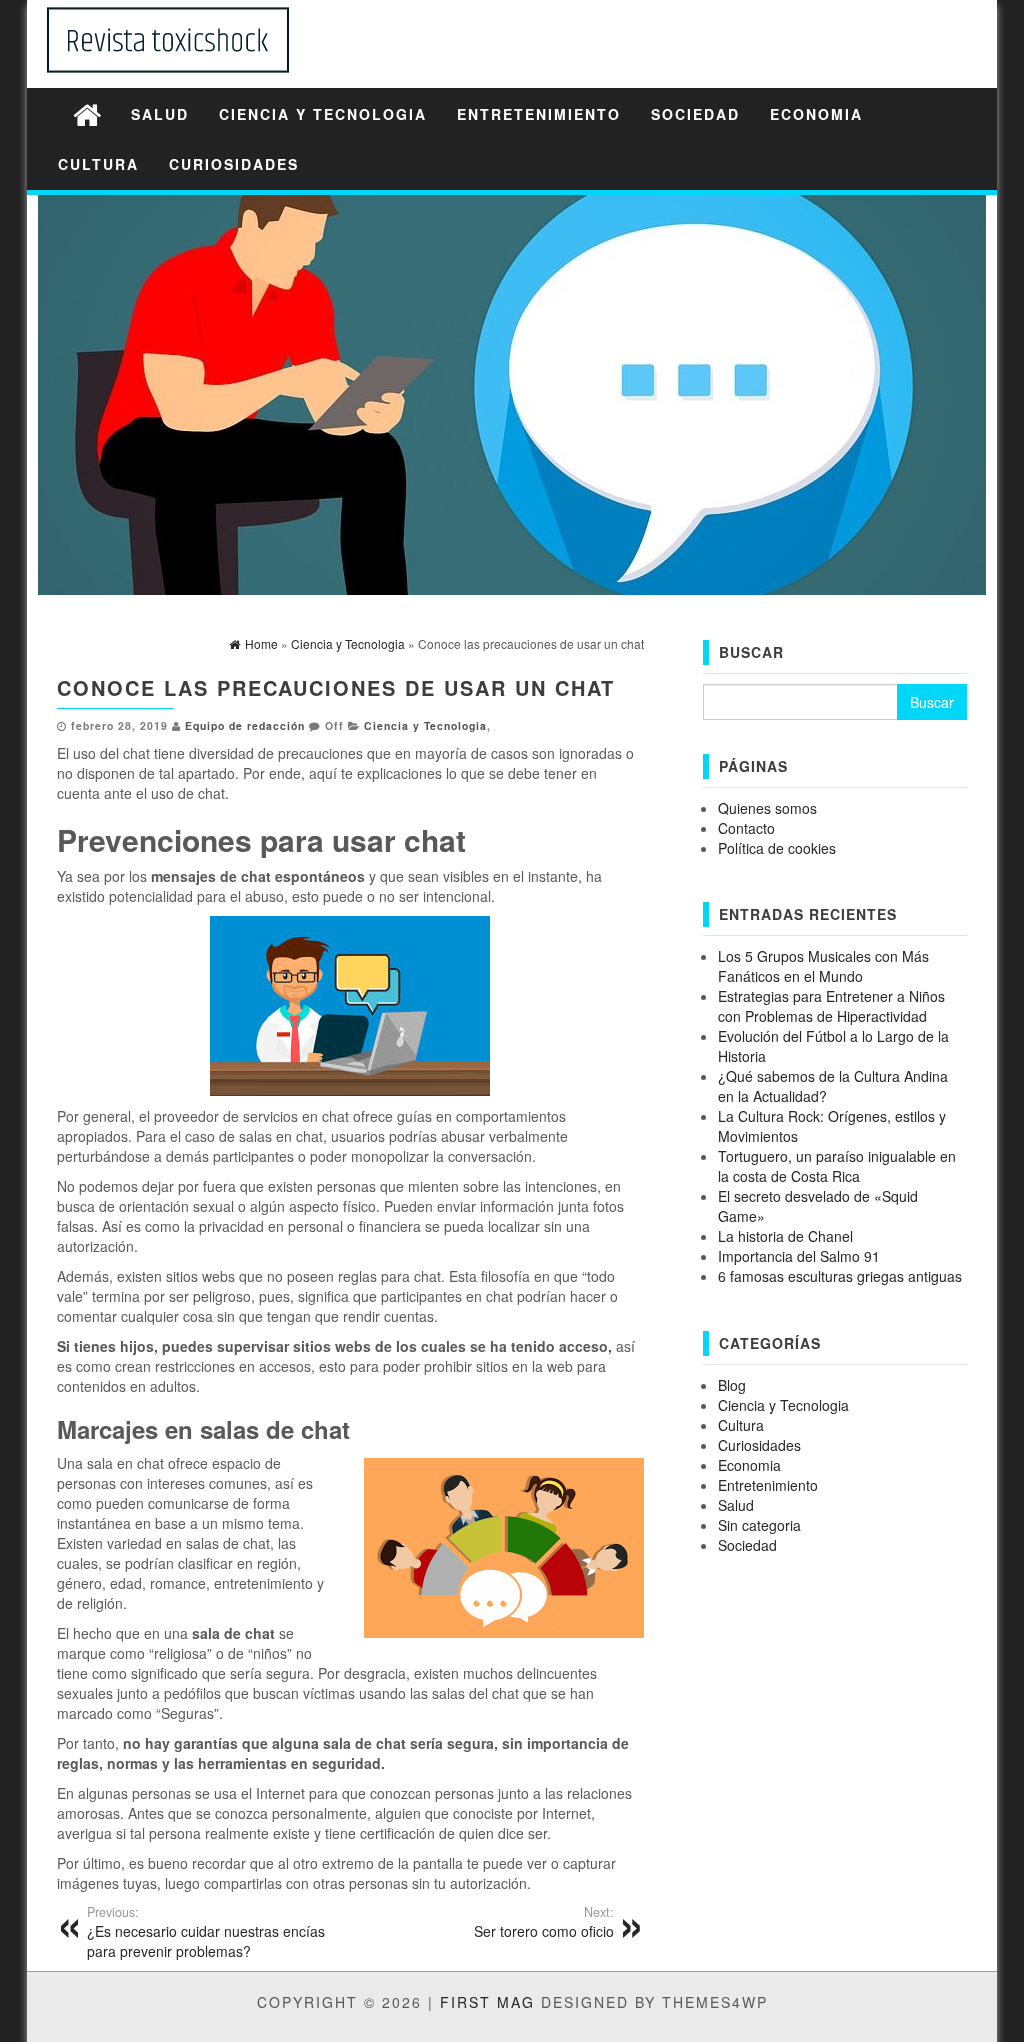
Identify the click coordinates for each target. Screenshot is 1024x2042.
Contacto (746, 828)
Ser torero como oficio (543, 1922)
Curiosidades (234, 164)
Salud (160, 114)
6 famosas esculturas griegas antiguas (840, 1276)
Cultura (98, 164)
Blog (732, 1385)
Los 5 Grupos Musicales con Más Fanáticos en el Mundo (823, 966)
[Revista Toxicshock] (87, 113)
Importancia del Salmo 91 (799, 1256)
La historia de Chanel (785, 1236)
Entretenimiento (539, 114)
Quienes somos (767, 808)
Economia (816, 114)
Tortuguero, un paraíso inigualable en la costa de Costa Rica (837, 1166)
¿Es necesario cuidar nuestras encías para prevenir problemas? (206, 1932)
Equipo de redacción (245, 725)
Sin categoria (759, 1525)
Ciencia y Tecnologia (323, 114)
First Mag (487, 2002)
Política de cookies (777, 848)
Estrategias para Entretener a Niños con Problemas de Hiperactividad (831, 1006)
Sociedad (695, 114)
